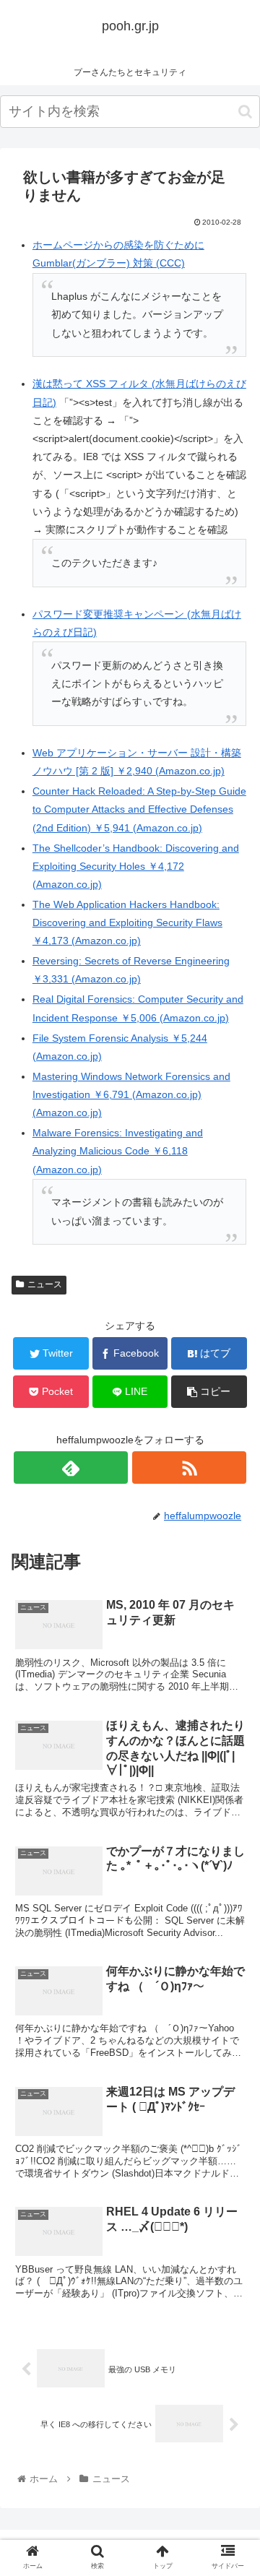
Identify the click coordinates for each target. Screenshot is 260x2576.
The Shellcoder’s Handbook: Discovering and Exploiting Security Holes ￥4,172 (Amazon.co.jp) (136, 866)
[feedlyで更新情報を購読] (70, 1468)
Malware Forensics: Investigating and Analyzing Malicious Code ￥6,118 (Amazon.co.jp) (118, 1151)
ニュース (45, 1284)
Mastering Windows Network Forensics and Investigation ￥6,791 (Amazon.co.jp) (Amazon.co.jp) (131, 1094)
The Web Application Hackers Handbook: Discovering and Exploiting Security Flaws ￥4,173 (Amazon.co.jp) (127, 922)
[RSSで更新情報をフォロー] (189, 1468)
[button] (245, 112)
